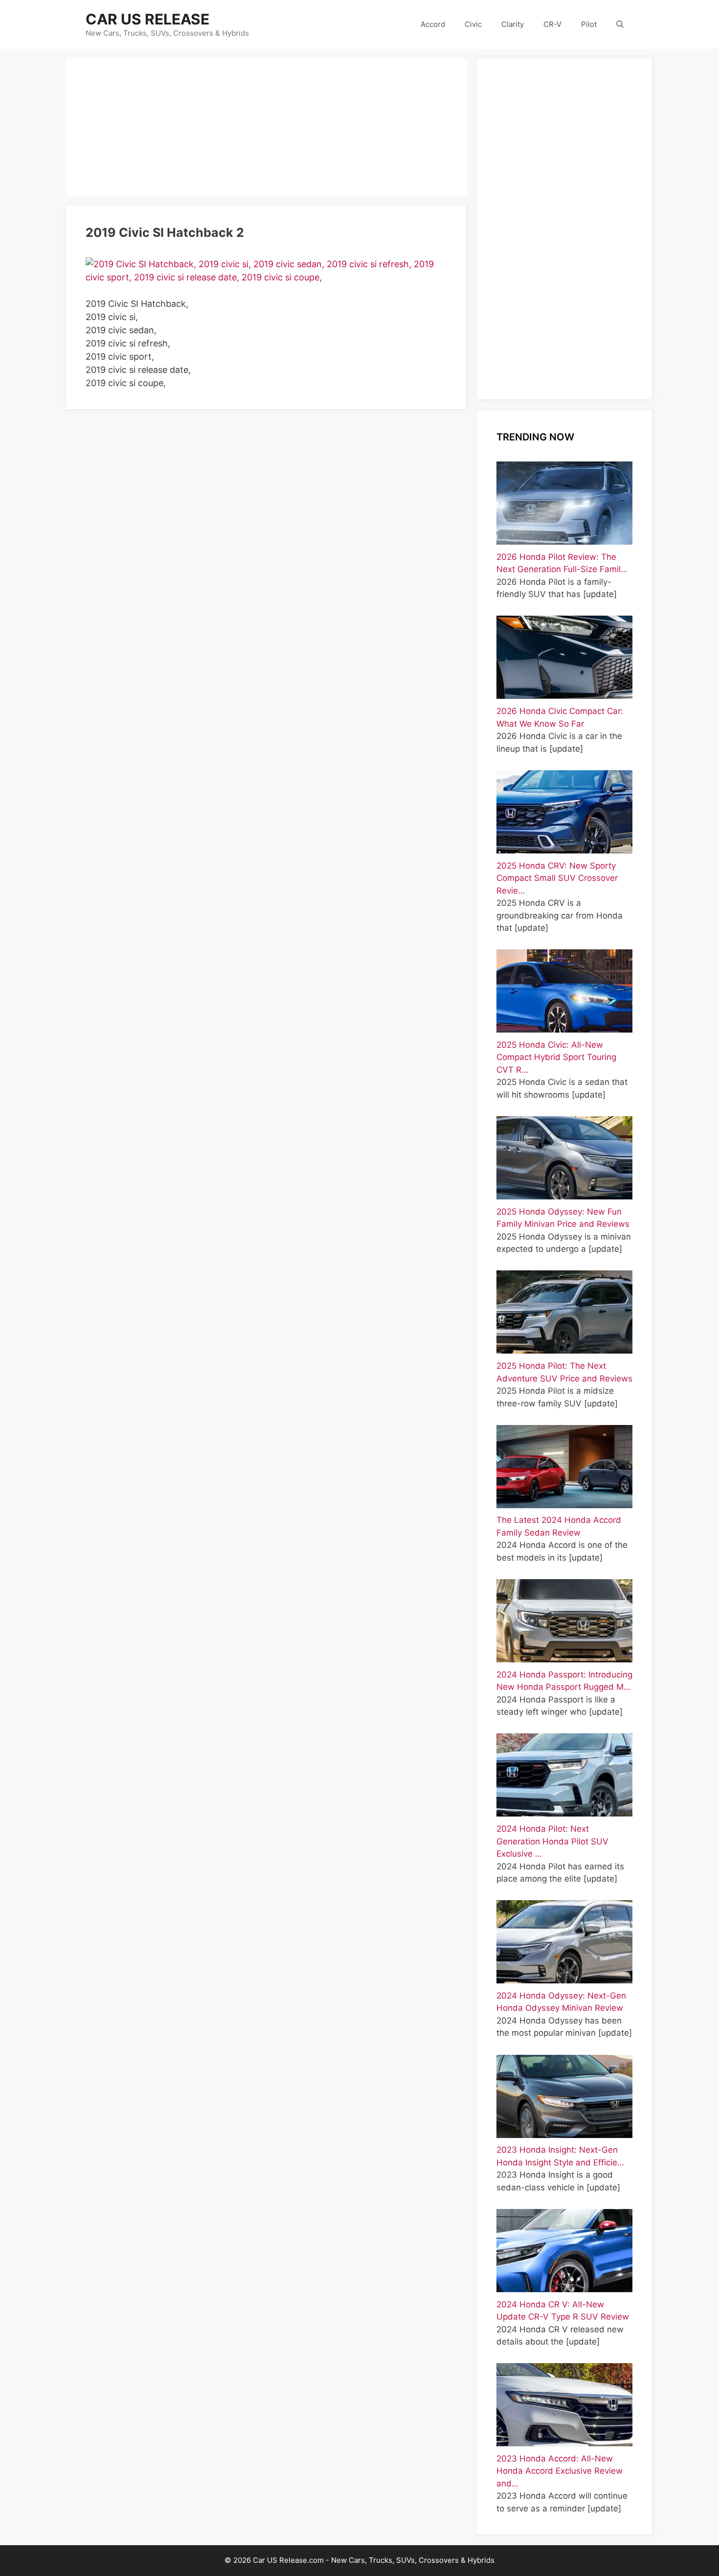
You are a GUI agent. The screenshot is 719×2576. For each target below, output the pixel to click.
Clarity (513, 24)
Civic (473, 24)
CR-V (552, 24)
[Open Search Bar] (620, 24)
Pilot (589, 24)
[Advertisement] (267, 127)
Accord (433, 24)
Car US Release (147, 19)
